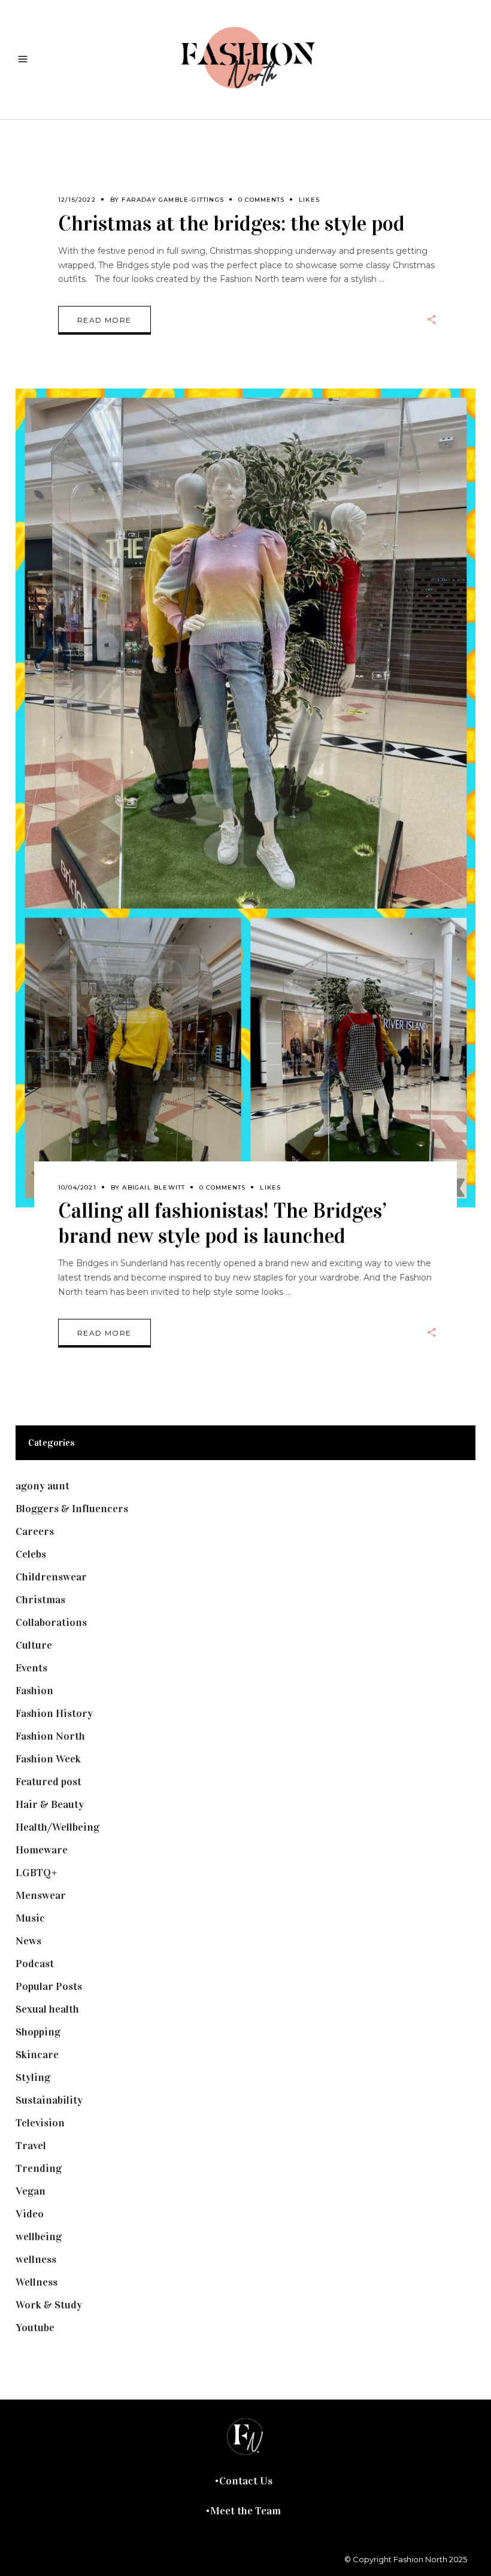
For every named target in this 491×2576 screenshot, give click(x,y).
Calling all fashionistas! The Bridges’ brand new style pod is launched (222, 1223)
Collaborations (51, 1622)
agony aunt (43, 1486)
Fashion (34, 1691)
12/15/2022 (77, 200)
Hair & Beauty (50, 1804)
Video (30, 2214)
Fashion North (50, 1736)
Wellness (37, 2282)
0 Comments (261, 200)
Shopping (38, 2032)
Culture (34, 1645)
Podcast (35, 1964)
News (28, 1941)
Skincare (37, 2055)
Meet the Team (245, 2511)
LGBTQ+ (37, 1873)
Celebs (31, 1554)
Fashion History (54, 1713)
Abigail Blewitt (154, 1187)
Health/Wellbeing (57, 1827)
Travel (31, 2146)
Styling (33, 2077)
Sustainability (49, 2100)
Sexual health (47, 2009)
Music (30, 1918)
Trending (39, 2168)
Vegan (31, 2191)
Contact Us (246, 2481)
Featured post (49, 1782)
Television (40, 2123)
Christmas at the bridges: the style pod (231, 224)
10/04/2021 (77, 1187)
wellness (36, 2259)
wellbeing (39, 2237)
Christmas (40, 1600)
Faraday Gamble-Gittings (173, 200)
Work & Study (49, 2305)
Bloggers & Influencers (72, 1509)
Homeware (42, 1850)
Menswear (41, 1895)
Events (31, 1668)
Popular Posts (49, 1986)
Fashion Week (48, 1759)
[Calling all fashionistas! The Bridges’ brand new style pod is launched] (245, 798)
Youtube (35, 2328)
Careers (35, 1531)
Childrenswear (51, 1577)
